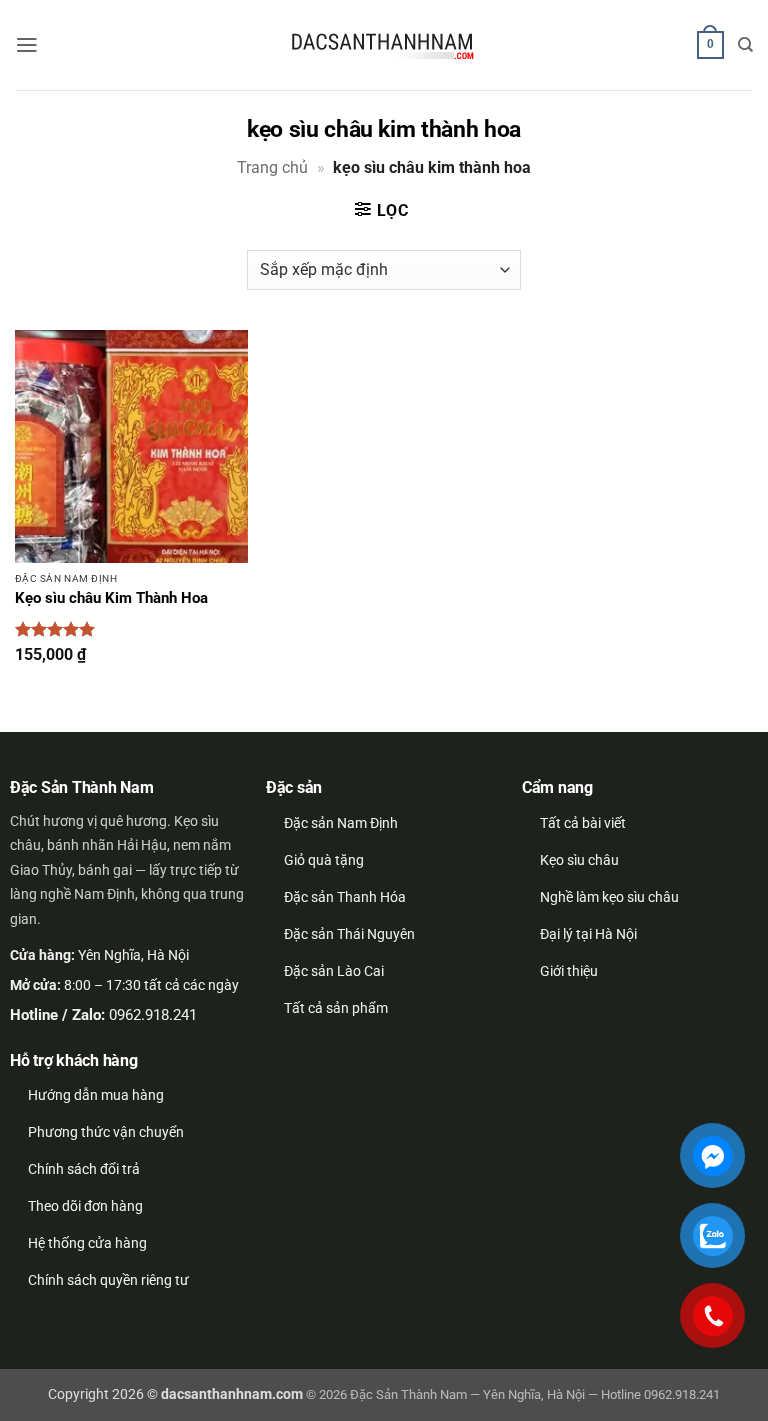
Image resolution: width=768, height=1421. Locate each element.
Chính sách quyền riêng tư (108, 1280)
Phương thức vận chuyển (106, 1132)
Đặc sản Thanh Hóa (345, 897)
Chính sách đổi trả (84, 1169)
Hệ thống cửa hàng (87, 1243)
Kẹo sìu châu (579, 860)
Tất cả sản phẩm (336, 1008)
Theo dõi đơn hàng (85, 1206)
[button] (27, 45)
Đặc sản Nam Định (341, 823)
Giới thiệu (569, 971)
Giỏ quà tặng (324, 860)
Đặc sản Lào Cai (334, 971)
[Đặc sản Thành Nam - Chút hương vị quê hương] (384, 45)
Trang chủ (272, 168)
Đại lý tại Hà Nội (588, 934)
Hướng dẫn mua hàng (96, 1095)
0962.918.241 (153, 1015)
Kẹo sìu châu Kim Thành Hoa (111, 598)
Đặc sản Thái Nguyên (349, 934)
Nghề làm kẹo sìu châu (609, 897)
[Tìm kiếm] (745, 45)
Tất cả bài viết (583, 823)
